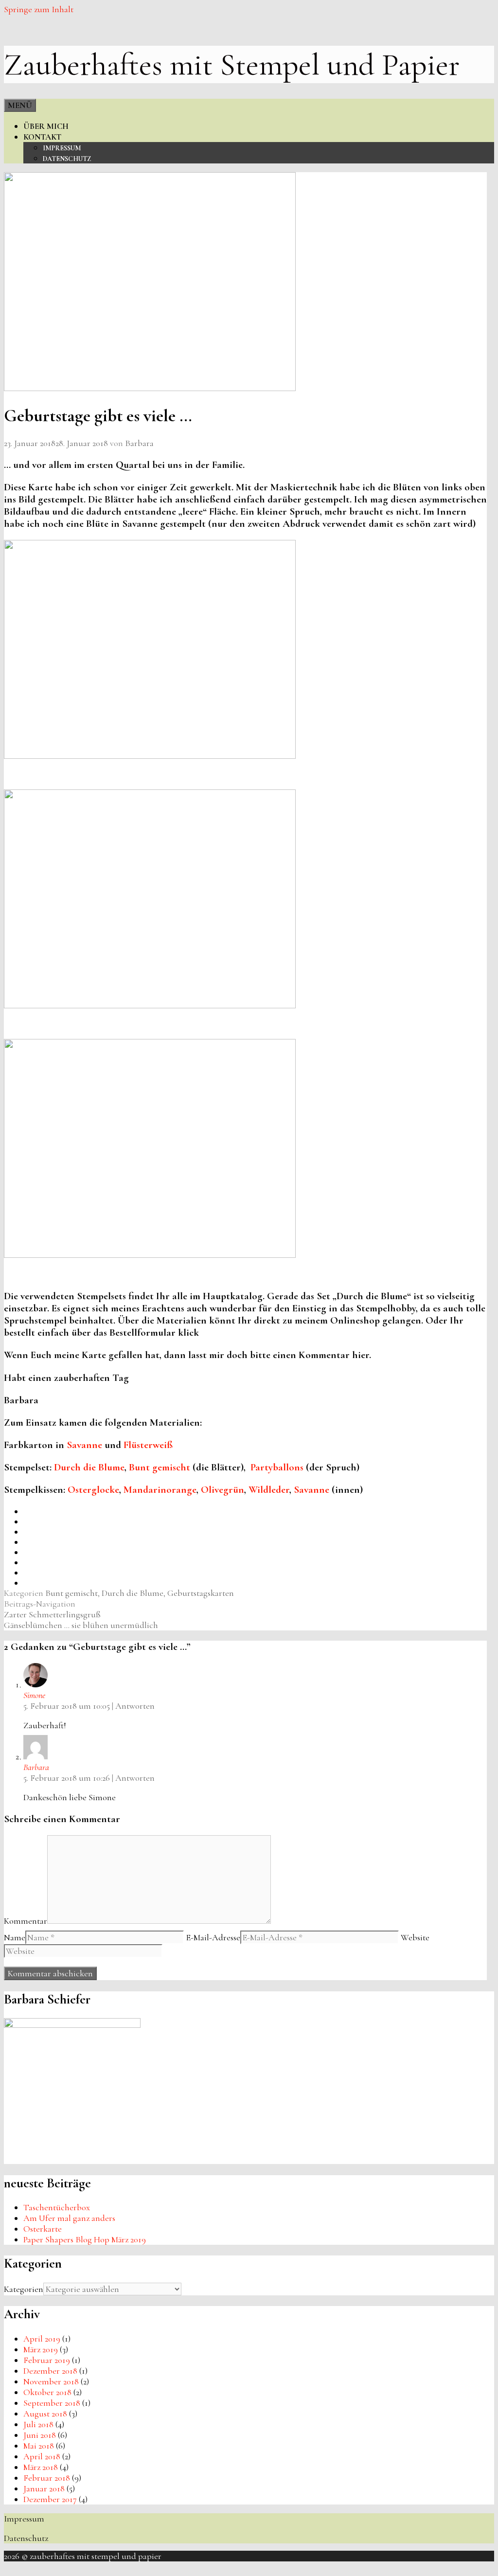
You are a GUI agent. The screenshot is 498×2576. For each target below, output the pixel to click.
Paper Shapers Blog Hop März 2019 (85, 2239)
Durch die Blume (89, 1467)
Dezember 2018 (50, 2371)
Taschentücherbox (57, 2207)
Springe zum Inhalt (39, 9)
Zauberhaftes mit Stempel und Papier (232, 64)
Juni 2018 (40, 2435)
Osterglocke (93, 1490)
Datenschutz (67, 159)
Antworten (135, 1706)
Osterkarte (43, 2229)
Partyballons (277, 1467)
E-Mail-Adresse (213, 1937)
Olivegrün (222, 1490)
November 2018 (51, 2381)
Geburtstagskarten (201, 1593)
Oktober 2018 (47, 2392)
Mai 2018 (39, 2446)
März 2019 (41, 2349)
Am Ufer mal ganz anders (69, 2218)
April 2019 (42, 2339)
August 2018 (45, 2414)
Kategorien (24, 2289)
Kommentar (26, 1921)
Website (415, 1937)
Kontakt (42, 137)
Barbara (36, 1767)
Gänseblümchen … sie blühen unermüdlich (81, 1625)
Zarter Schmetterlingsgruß (52, 1614)
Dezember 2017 (50, 2499)
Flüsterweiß (148, 1445)
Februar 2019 (47, 2360)
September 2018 (52, 2403)
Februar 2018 (47, 2478)
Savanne (84, 1445)
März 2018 (41, 2467)
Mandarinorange (160, 1490)
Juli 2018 (38, 2424)
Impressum (62, 148)
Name (15, 1937)
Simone (34, 1695)
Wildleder (269, 1490)
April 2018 (42, 2456)
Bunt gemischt (160, 1467)
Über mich (46, 126)
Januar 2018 (44, 2488)
